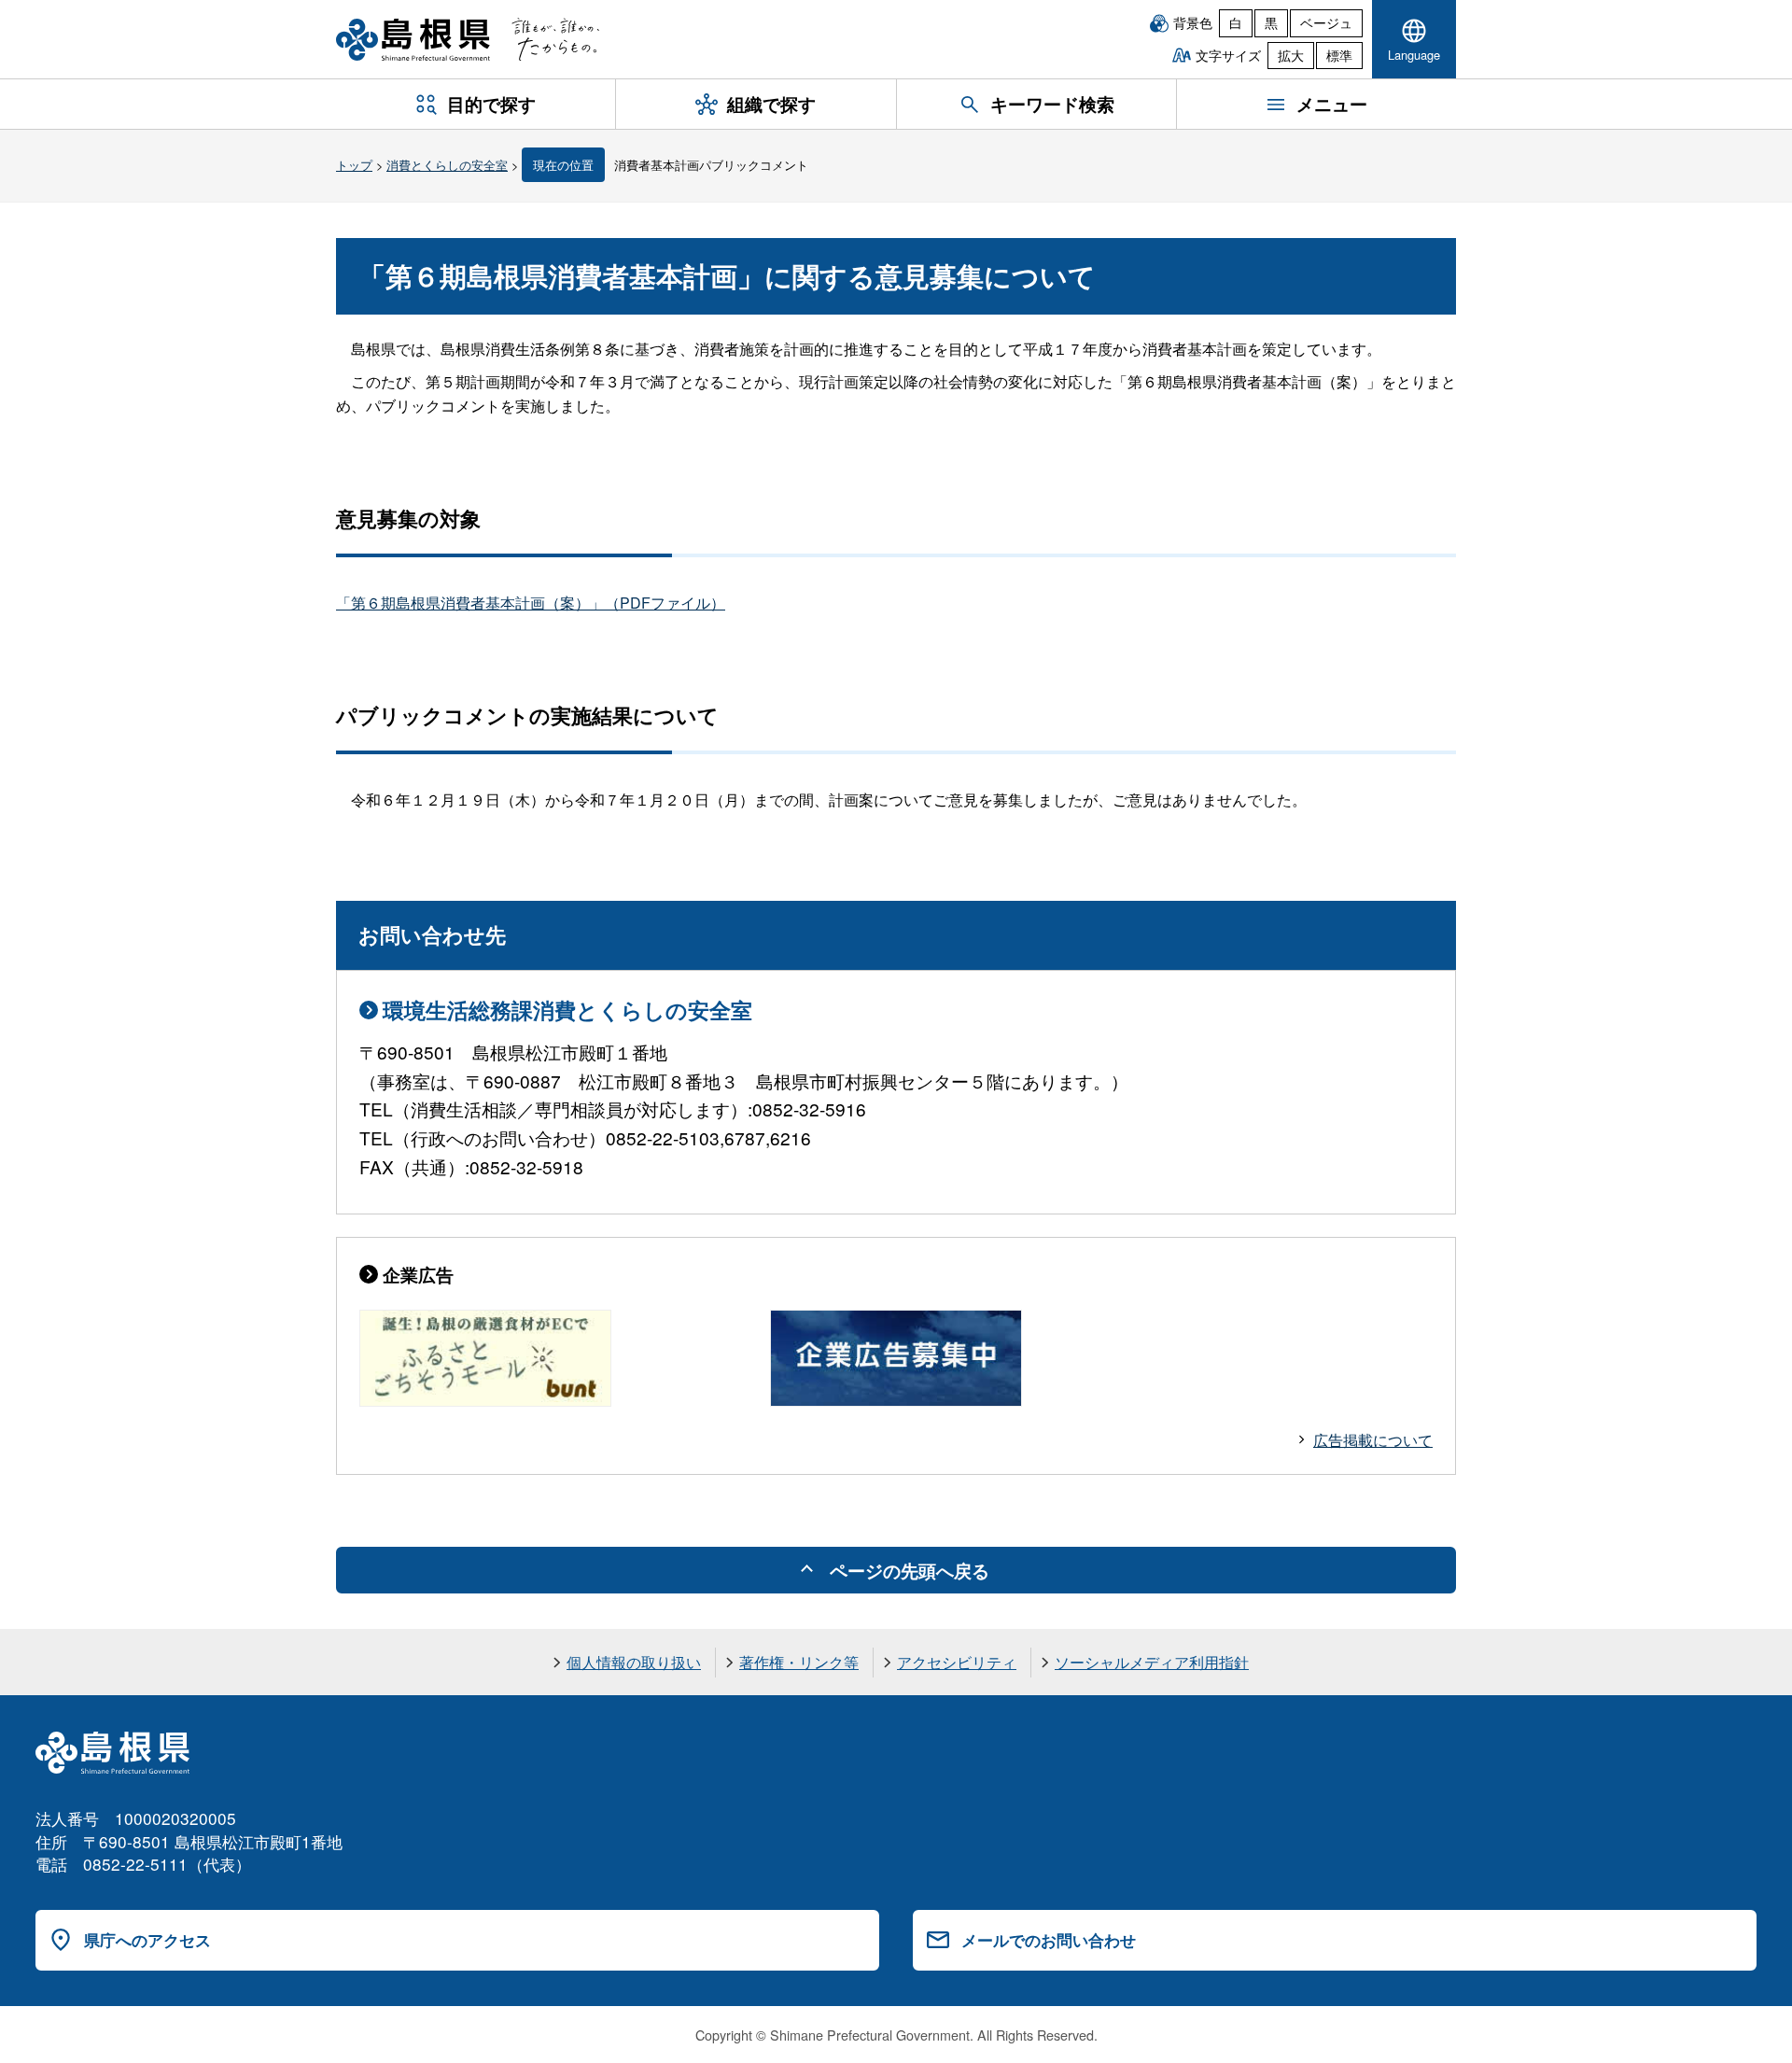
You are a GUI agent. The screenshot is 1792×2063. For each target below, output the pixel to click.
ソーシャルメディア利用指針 (1152, 1662)
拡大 (1291, 55)
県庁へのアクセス (147, 1940)
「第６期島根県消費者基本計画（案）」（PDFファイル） (531, 603)
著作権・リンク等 (799, 1662)
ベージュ (1326, 22)
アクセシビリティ (957, 1662)
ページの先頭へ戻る (910, 1570)
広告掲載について (1373, 1440)
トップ (354, 165)
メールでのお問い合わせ (1049, 1940)
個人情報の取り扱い (634, 1662)
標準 (1339, 55)
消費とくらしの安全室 (447, 165)
